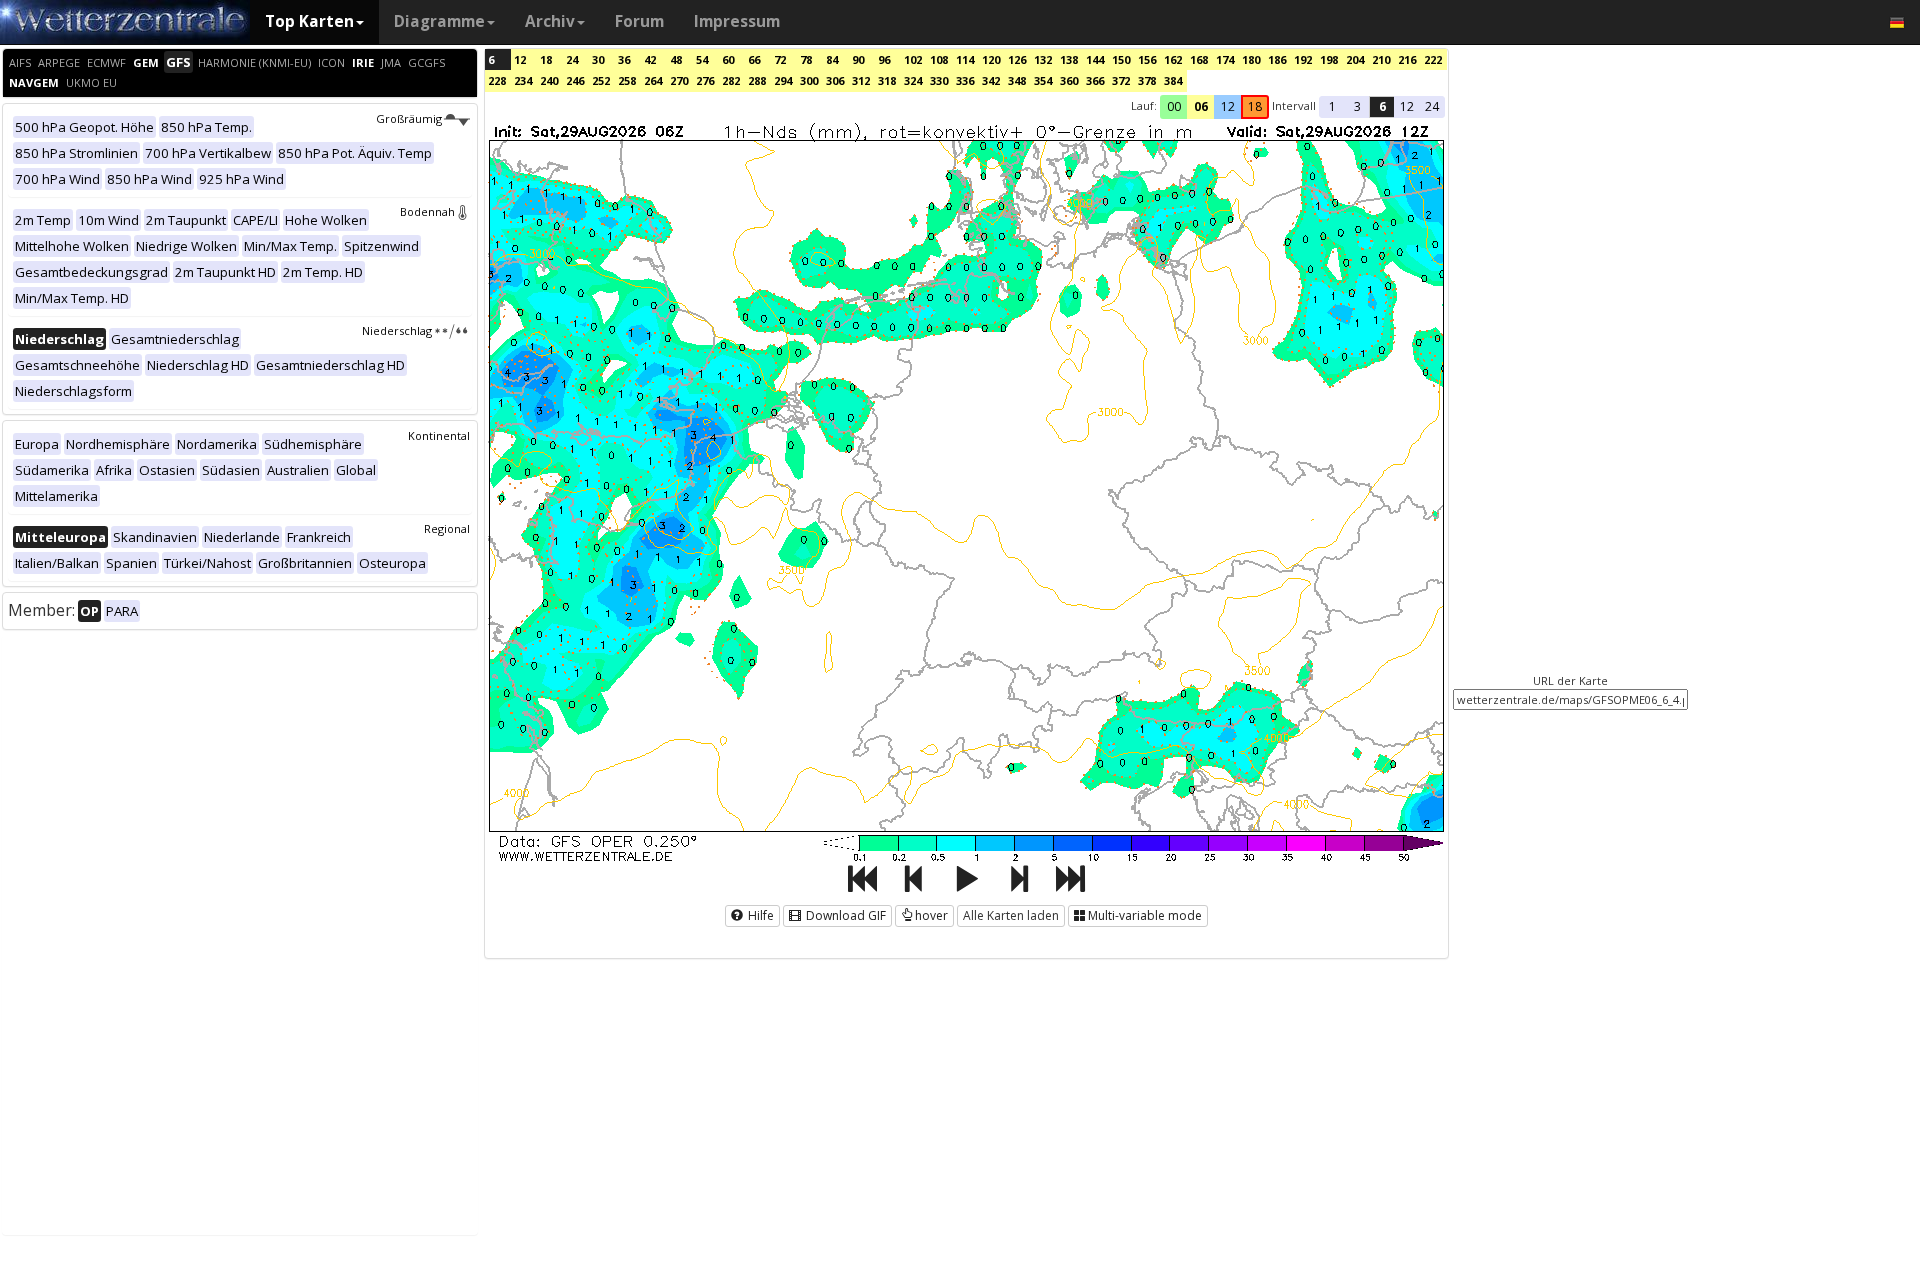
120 (991, 59)
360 (1069, 80)
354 (1043, 80)
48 (676, 59)
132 (1043, 59)
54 (702, 59)
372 (1121, 80)
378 (1147, 80)
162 (1173, 59)
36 (624, 59)
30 (598, 59)
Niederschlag (397, 330)
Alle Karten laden (1011, 915)
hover (931, 915)
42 (650, 59)
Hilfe (759, 915)
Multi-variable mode (1145, 915)
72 (780, 59)
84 (832, 59)
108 (939, 59)
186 (1277, 59)
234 (523, 80)
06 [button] (1201, 106)
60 (728, 59)
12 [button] (1228, 106)
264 (653, 80)
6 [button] (1382, 106)
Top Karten (309, 21)
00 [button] (1174, 106)
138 (1069, 59)
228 (497, 80)
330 (939, 80)
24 (572, 59)
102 (913, 59)
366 (1095, 80)
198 (1329, 59)
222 (1433, 59)
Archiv (550, 21)
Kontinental (439, 435)
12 (520, 59)
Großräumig (409, 118)
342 (991, 80)
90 (858, 59)
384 (1173, 80)
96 (884, 59)
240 (549, 80)
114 (965, 59)
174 (1225, 59)
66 (754, 59)
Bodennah (427, 211)
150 (1121, 59)
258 (627, 80)
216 (1407, 59)
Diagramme (439, 21)
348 (1017, 80)
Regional (447, 528)
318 (887, 80)
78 (806, 59)
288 (757, 80)
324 (913, 80)
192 (1303, 59)
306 (835, 80)
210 (1381, 59)
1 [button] (1332, 106)
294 (783, 80)
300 (809, 80)
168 (1199, 59)
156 (1147, 59)
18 (546, 59)
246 (575, 80)
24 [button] (1432, 106)
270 (679, 80)
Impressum (737, 21)
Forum (639, 21)
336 (965, 80)
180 (1251, 59)
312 (861, 80)
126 (1017, 59)
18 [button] (1255, 106)
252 (601, 80)
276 (705, 80)
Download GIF (844, 915)
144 (1095, 59)
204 (1355, 59)
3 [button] (1357, 106)
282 (731, 80)
